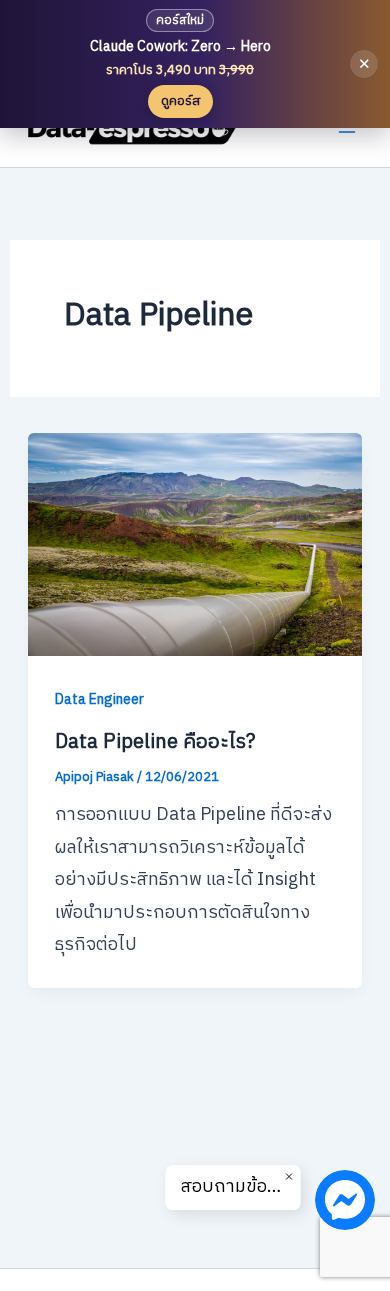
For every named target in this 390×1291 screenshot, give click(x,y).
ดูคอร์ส (180, 101)
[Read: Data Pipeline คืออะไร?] (195, 544)
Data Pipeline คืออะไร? (155, 742)
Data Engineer (99, 699)
